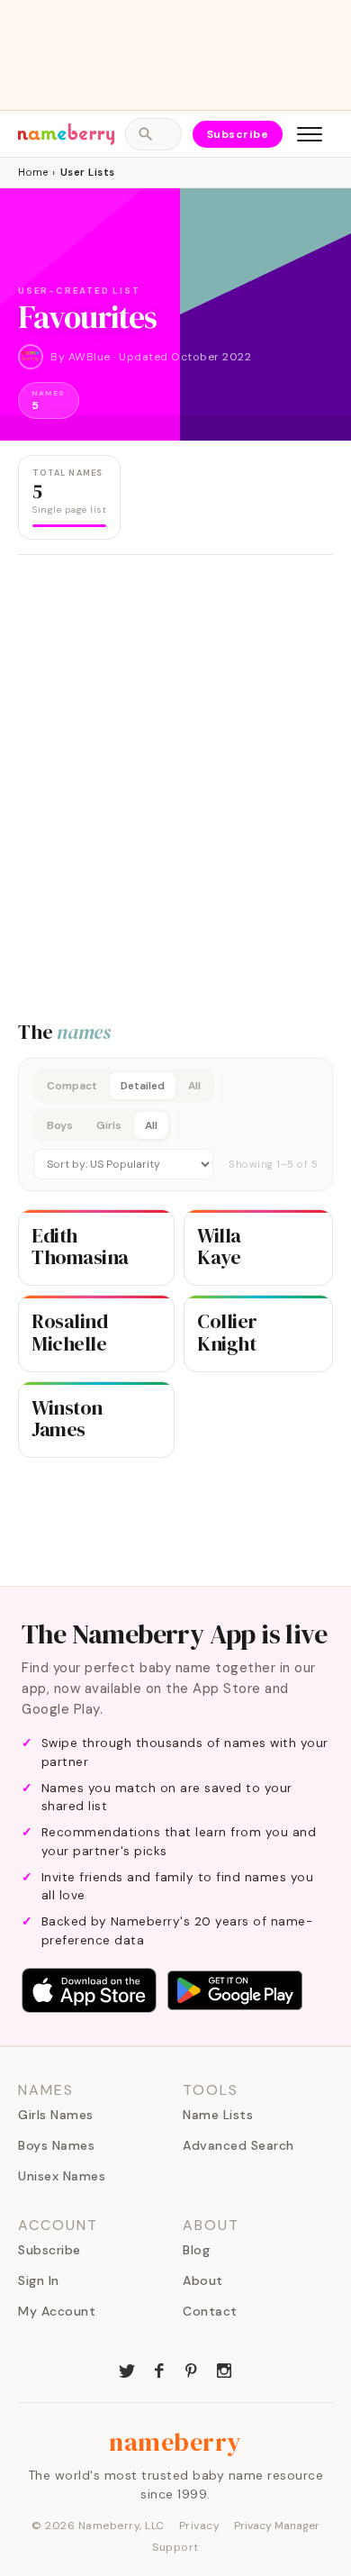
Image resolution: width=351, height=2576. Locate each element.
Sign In (39, 2280)
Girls (109, 1125)
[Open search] (153, 134)
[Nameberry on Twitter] (127, 2369)
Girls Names (56, 2115)
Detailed (143, 1086)
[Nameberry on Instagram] (224, 2369)
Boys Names (56, 2145)
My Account (57, 2311)
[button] (175, 1124)
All (194, 1086)
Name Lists (218, 2115)
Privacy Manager (277, 2526)
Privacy (200, 2526)
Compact (72, 1086)
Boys (60, 1125)
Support (175, 2547)
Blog (196, 2250)
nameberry (175, 2442)
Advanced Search (238, 2145)
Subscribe (238, 134)
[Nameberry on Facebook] (159, 2369)
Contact (210, 2311)
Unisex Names (62, 2176)
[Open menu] (310, 134)
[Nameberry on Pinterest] (192, 2369)
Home (33, 172)
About (203, 2280)
